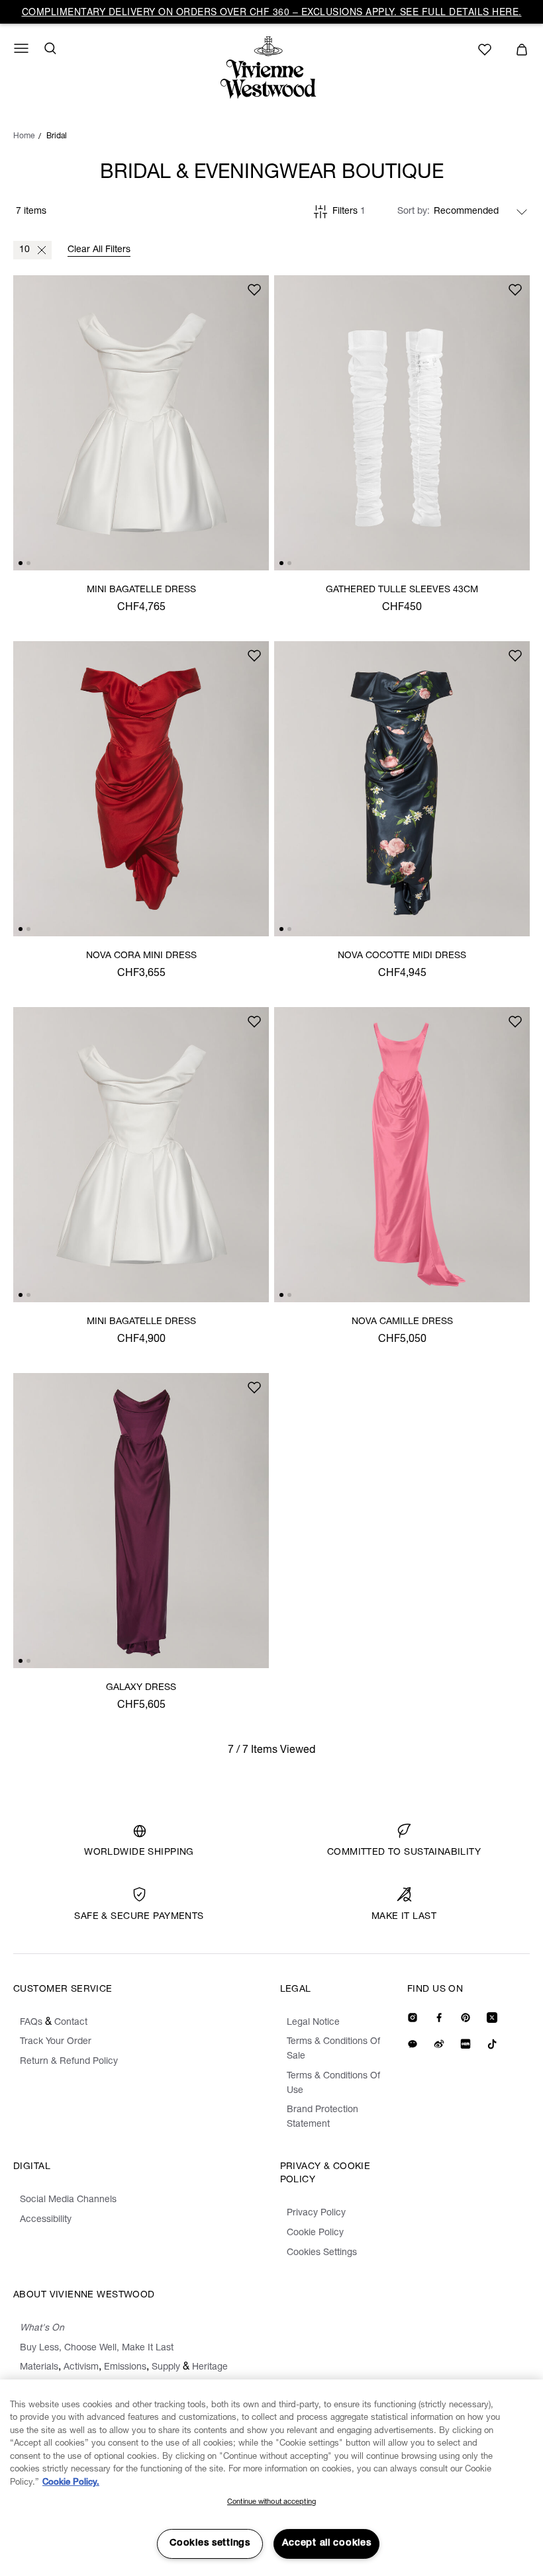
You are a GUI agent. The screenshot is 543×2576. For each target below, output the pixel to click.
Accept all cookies (327, 2544)
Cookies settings (210, 2544)
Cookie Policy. (71, 2483)
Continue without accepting (271, 2502)
